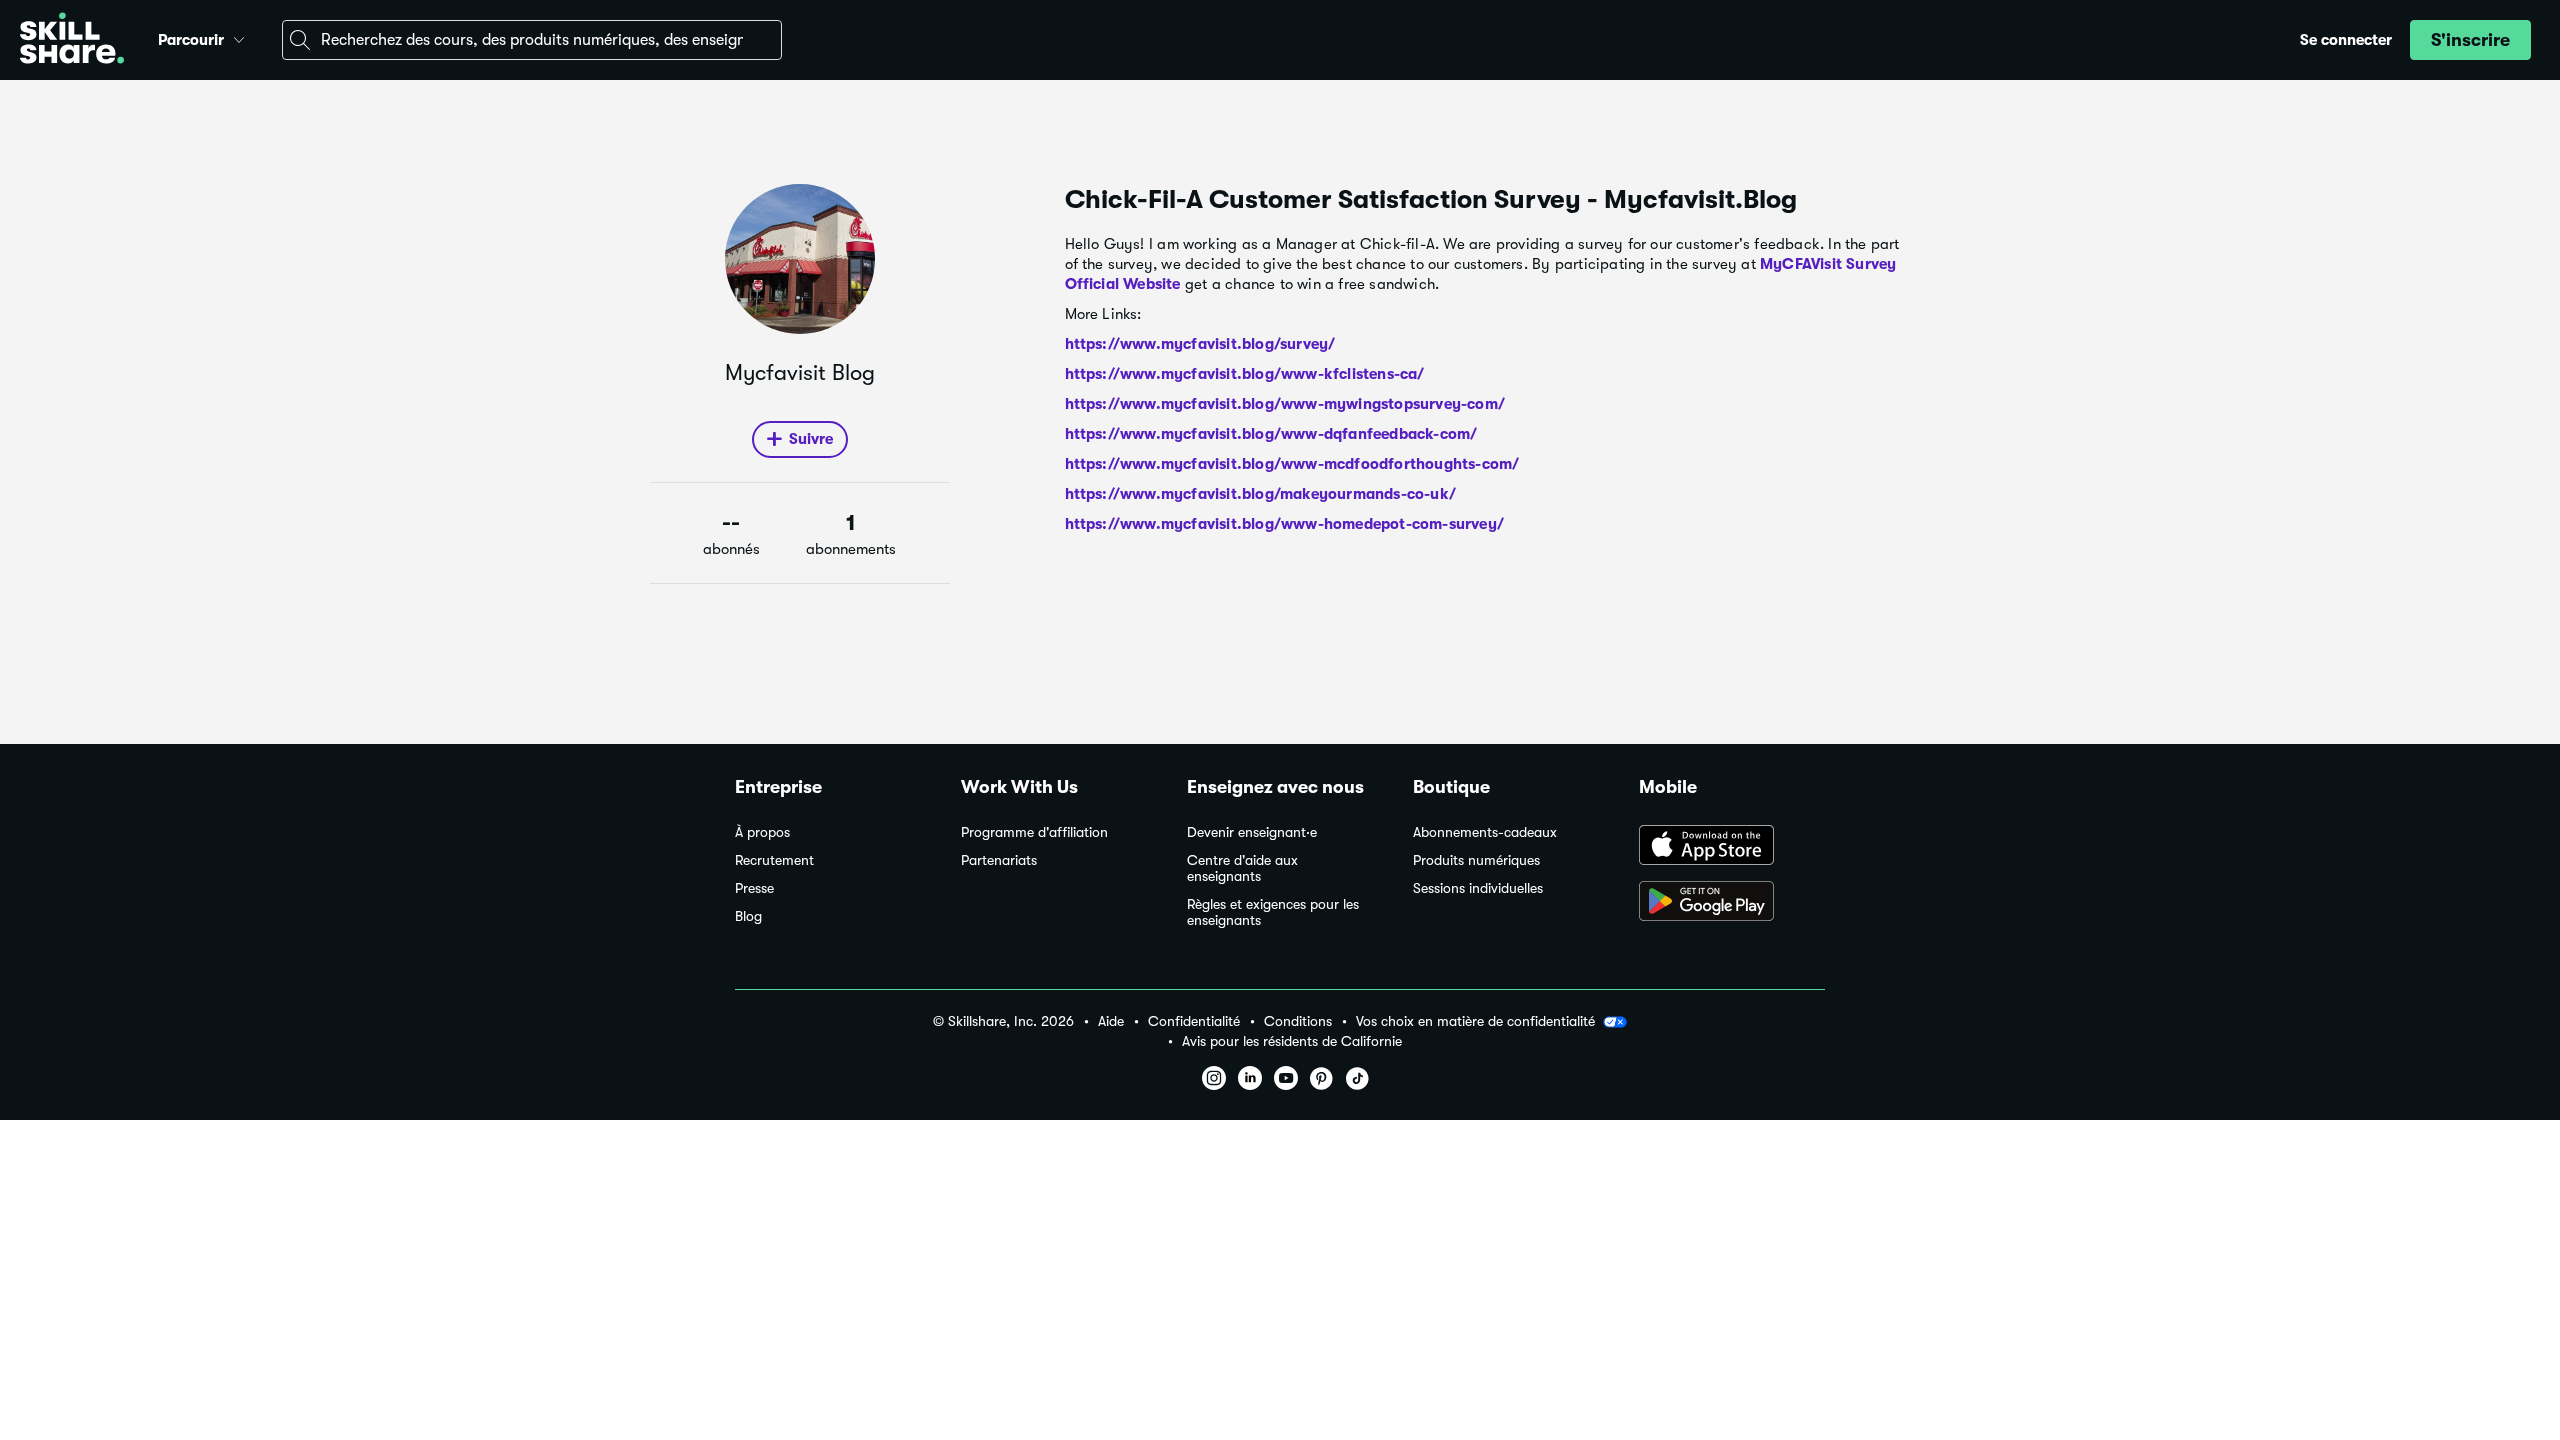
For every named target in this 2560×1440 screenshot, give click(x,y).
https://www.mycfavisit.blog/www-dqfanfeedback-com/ (1271, 434)
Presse (754, 888)
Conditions (1298, 1021)
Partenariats (999, 860)
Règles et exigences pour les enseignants (1273, 912)
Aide (1111, 1021)
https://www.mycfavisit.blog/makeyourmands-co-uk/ (1261, 494)
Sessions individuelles (1478, 888)
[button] (239, 37)
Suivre (811, 439)
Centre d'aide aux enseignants (1242, 868)
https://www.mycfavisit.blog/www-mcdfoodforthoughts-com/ (1292, 464)
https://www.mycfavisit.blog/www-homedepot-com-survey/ (1285, 524)
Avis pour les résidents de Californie (1292, 1041)
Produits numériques (1476, 860)
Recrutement (774, 860)
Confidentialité (1194, 1021)
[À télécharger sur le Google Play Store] (1732, 903)
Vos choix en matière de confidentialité (1475, 1021)
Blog (748, 916)
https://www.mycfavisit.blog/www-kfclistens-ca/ (1245, 374)
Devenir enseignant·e (1252, 832)
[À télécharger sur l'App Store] (1732, 847)
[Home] (72, 40)
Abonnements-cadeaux (1485, 832)
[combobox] (532, 40)
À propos (762, 832)
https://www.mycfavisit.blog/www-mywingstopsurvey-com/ (1285, 404)
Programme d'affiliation (1034, 832)
